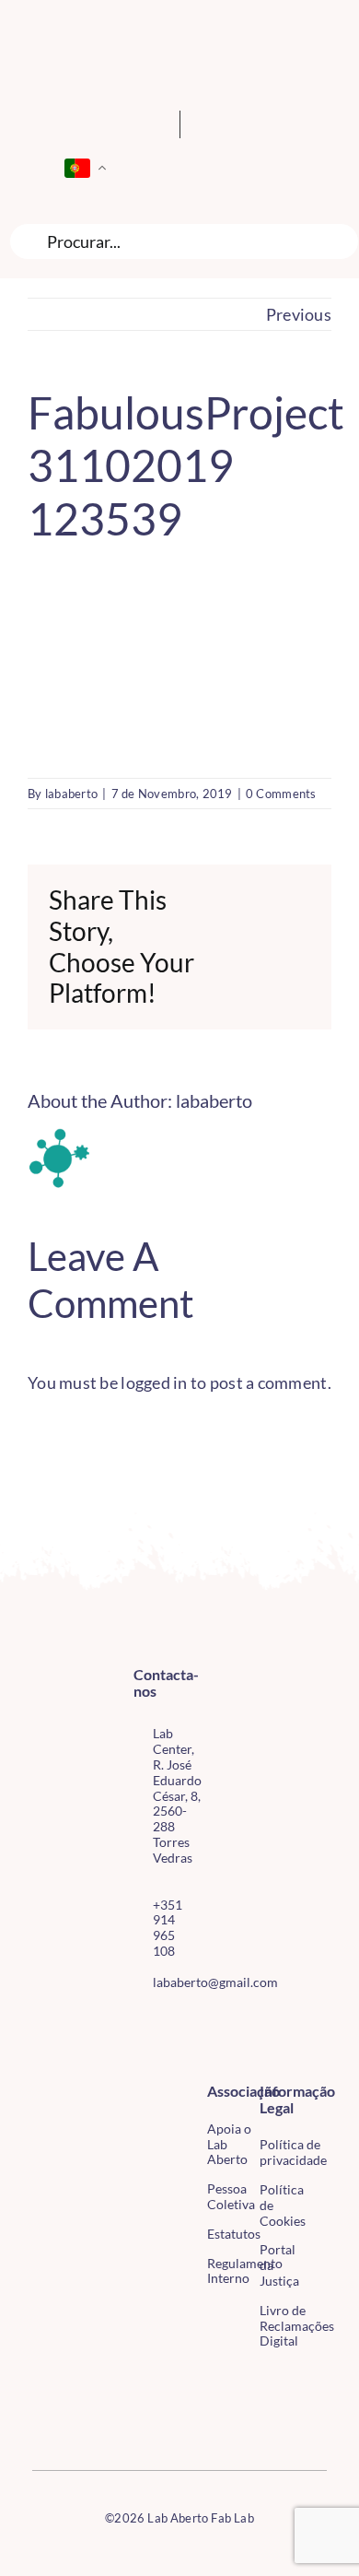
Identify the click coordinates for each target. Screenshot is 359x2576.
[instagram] (168, 2024)
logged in (154, 1382)
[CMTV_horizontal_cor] (41, 2379)
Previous (299, 314)
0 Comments (281, 794)
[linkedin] (168, 2057)
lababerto (71, 794)
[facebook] (139, 2024)
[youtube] (139, 2057)
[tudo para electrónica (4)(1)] (41, 2417)
